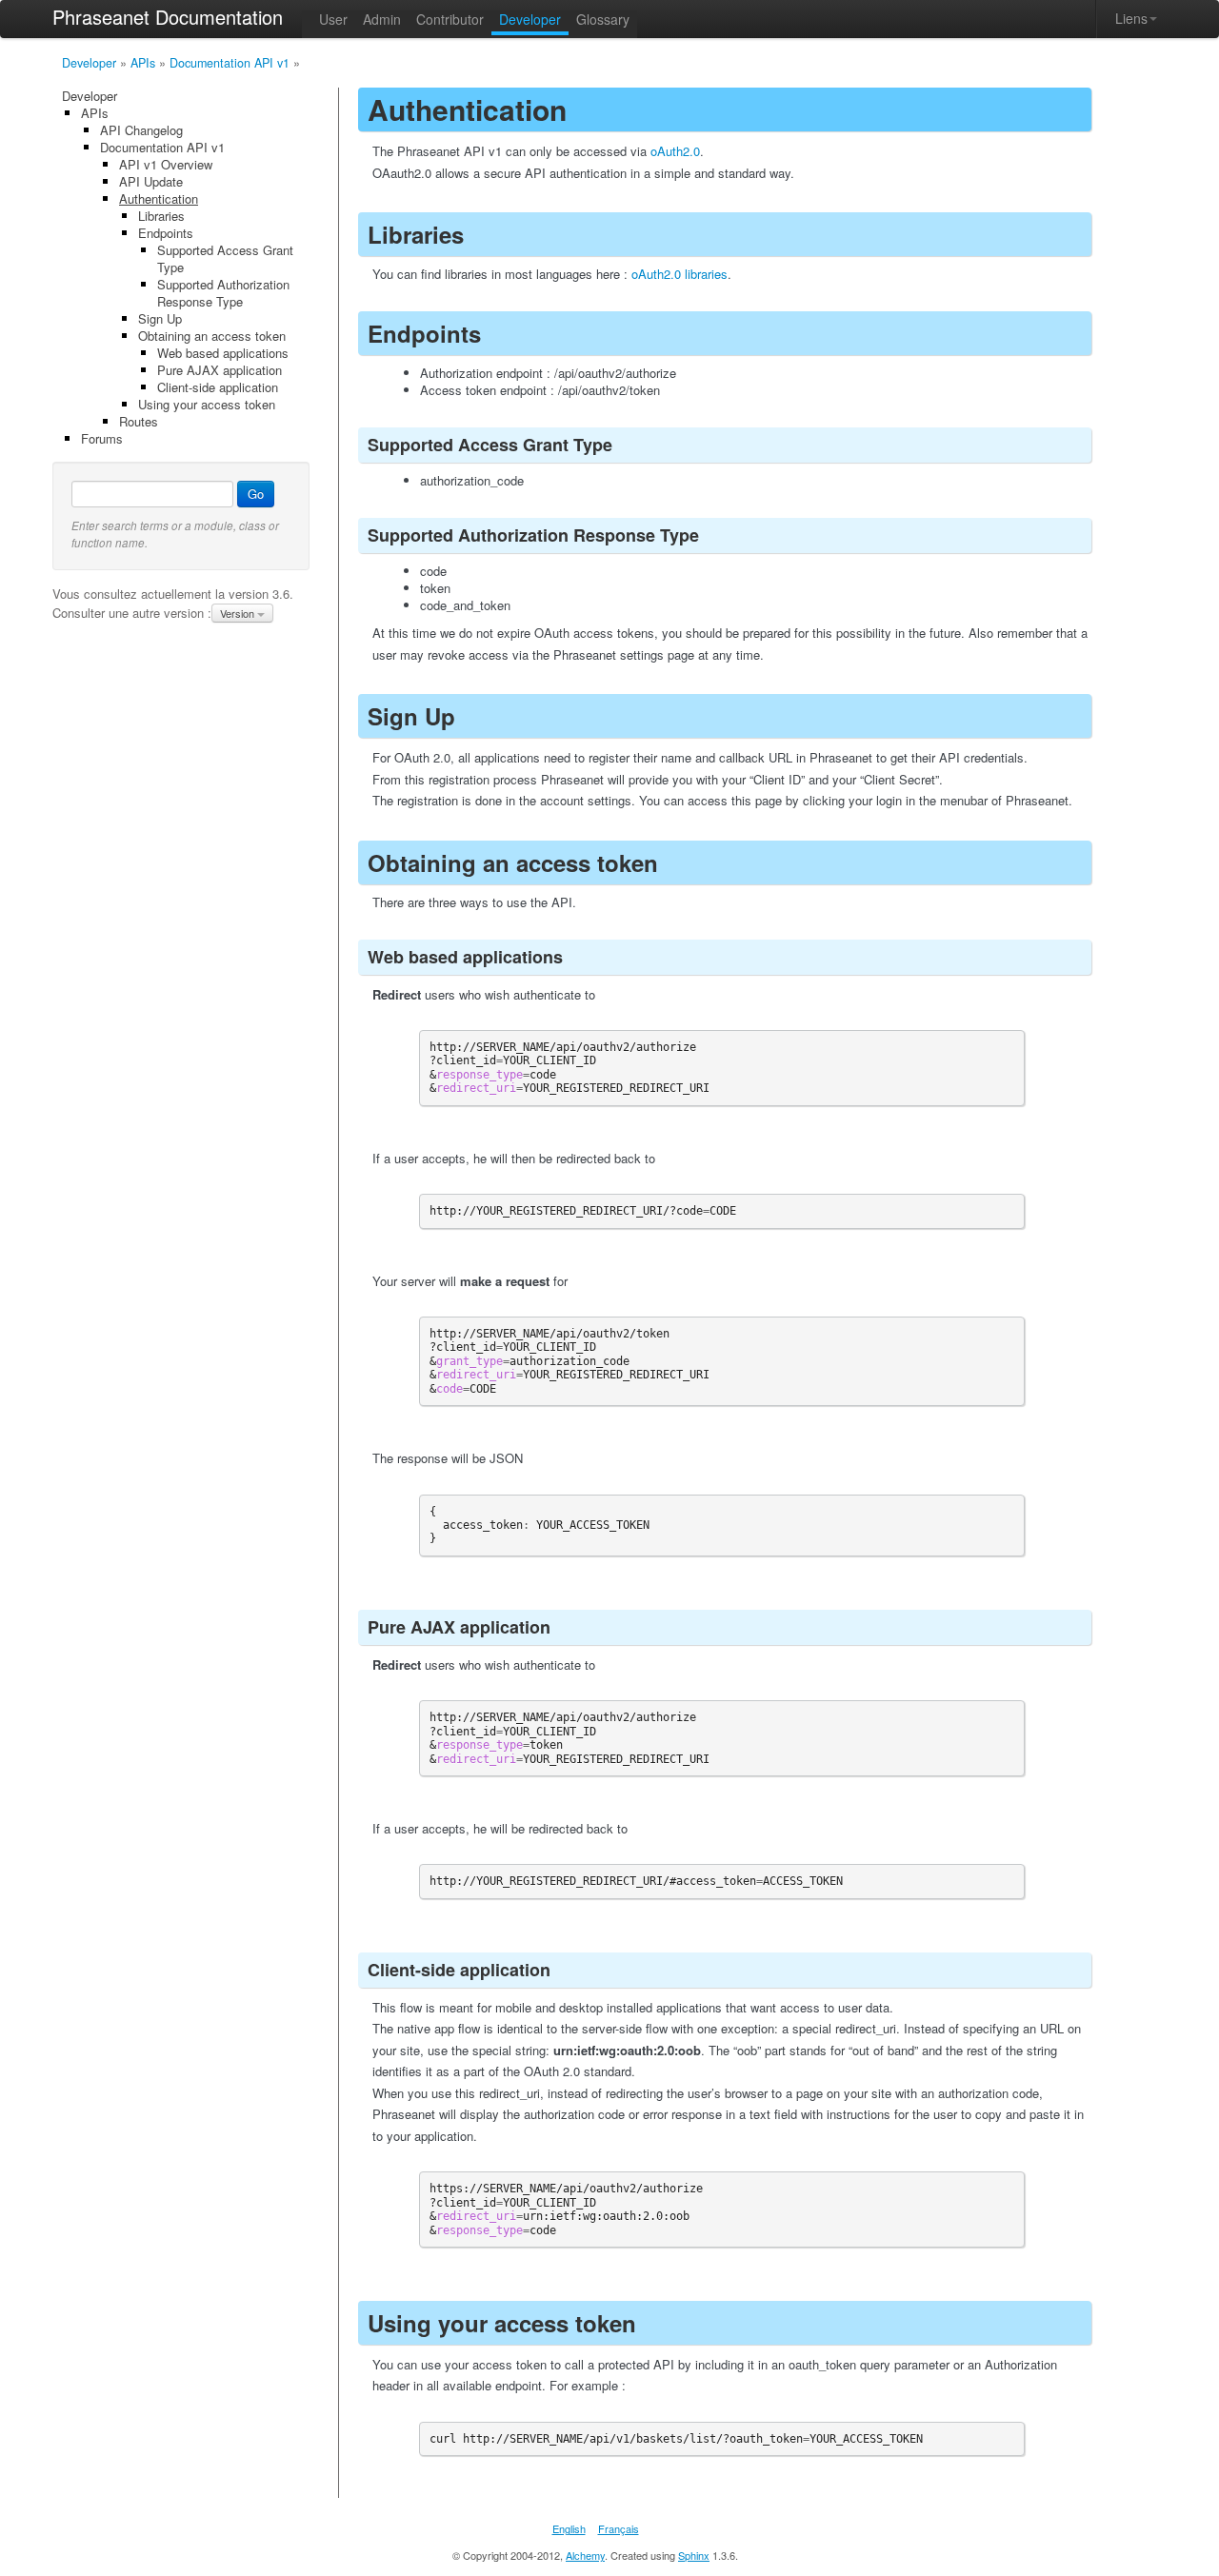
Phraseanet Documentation (168, 17)
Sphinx (694, 2555)
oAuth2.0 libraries (679, 274)
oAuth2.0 (675, 151)
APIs (143, 63)
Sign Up (160, 318)
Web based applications (223, 353)
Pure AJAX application (220, 370)
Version (239, 613)
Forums (102, 438)
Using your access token (207, 404)
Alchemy (585, 2555)
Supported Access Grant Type (225, 258)
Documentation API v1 (230, 63)
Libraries (161, 216)
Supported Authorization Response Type (223, 293)
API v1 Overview (166, 164)
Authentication (159, 198)
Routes (139, 421)
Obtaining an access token (212, 336)
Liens (1131, 18)
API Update (151, 181)
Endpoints (166, 233)
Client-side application (218, 387)
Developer (89, 63)
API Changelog (141, 130)
